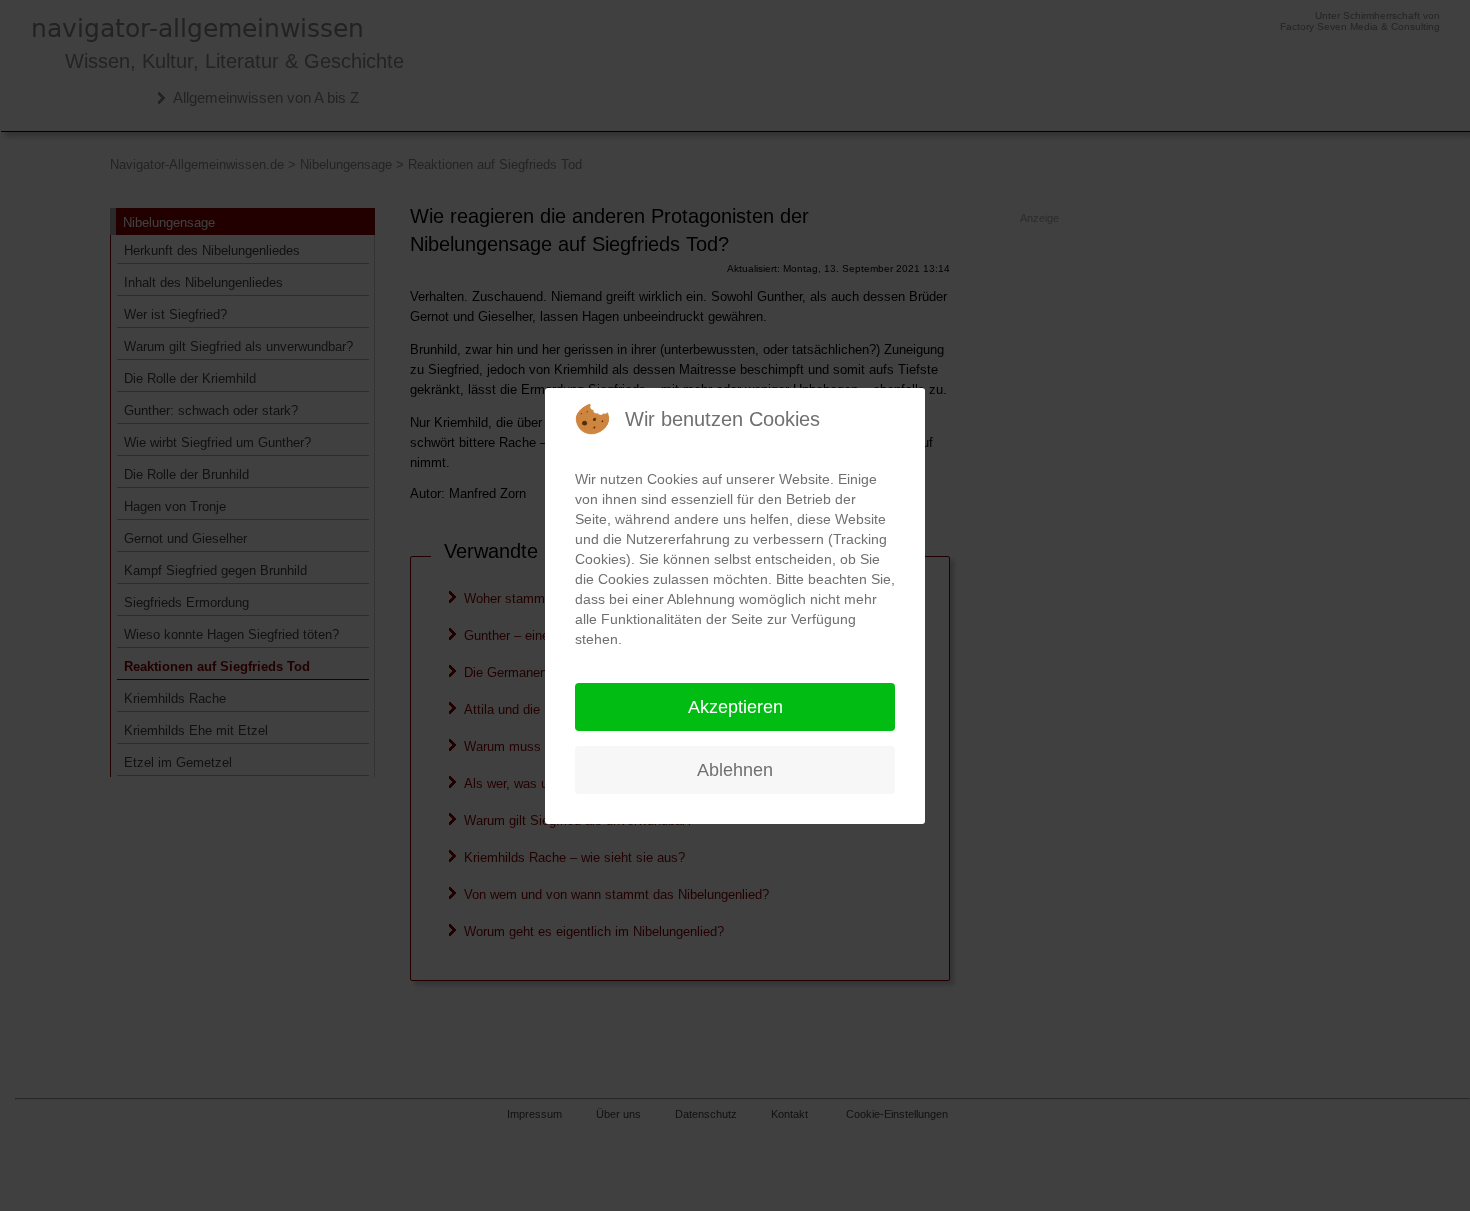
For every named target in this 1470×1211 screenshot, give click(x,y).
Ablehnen (735, 770)
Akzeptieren (735, 707)
